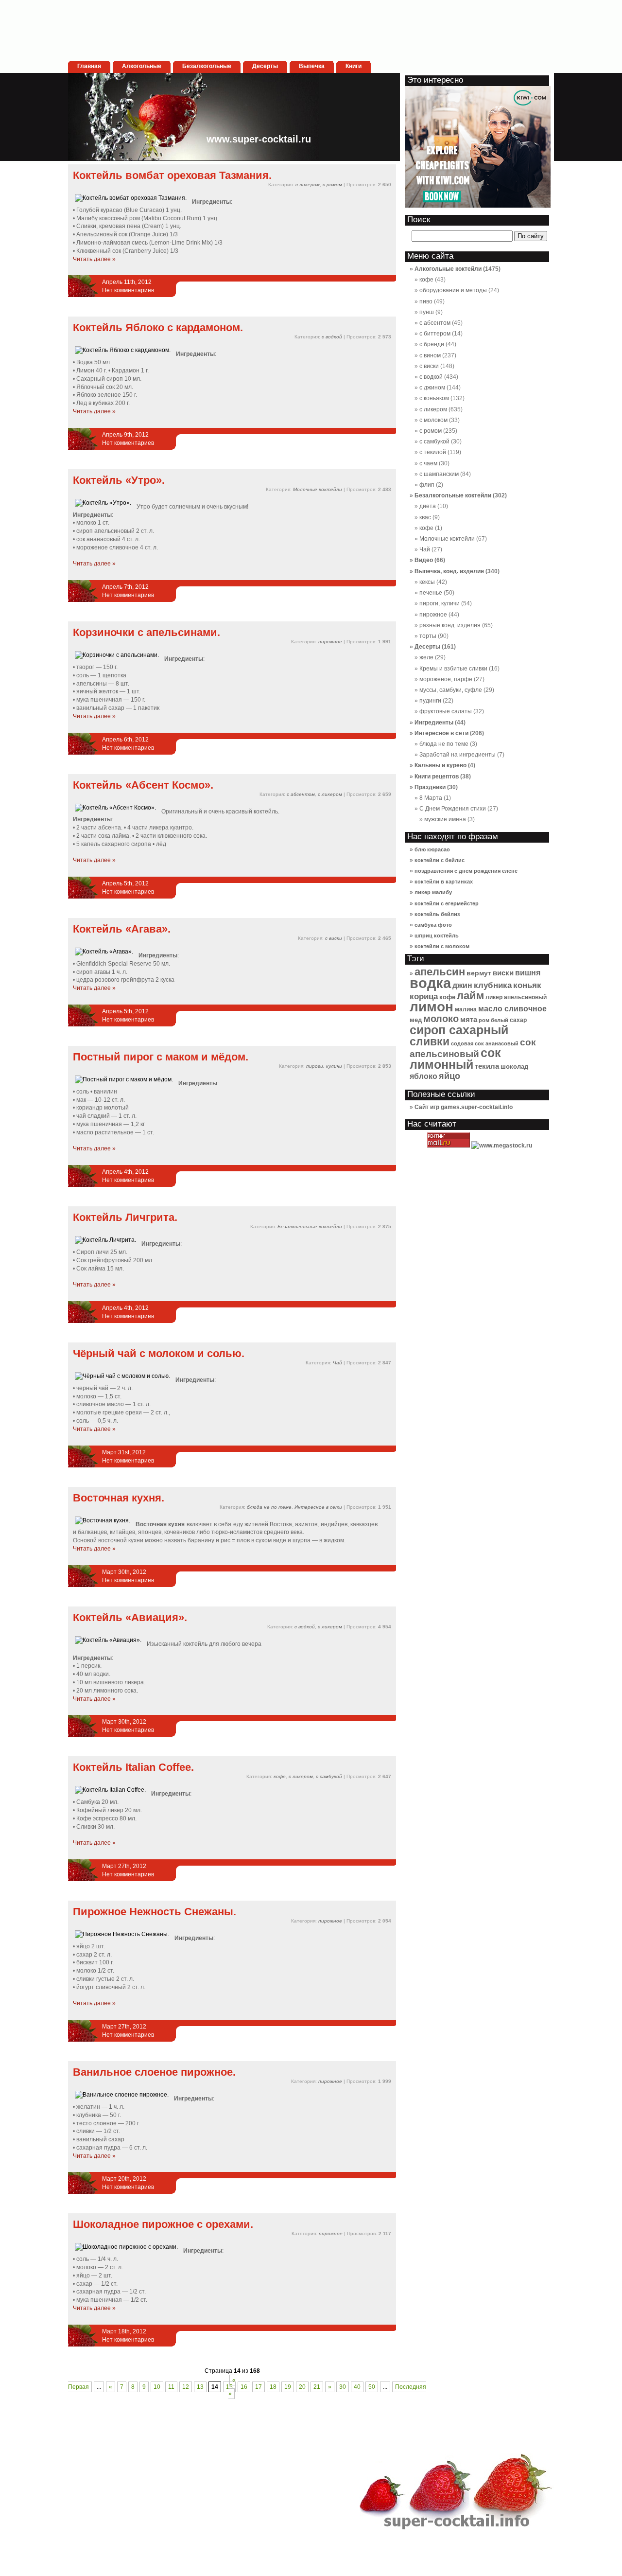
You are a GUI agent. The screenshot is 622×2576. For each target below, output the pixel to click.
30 (343, 2387)
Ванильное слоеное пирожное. (154, 2072)
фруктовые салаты (446, 711)
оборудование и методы (453, 290)
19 (288, 2387)
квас (425, 517)
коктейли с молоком (442, 946)
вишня (528, 973)
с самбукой (329, 1776)
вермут (479, 973)
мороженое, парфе (446, 679)
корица (424, 997)
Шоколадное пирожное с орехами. (163, 2224)
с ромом (332, 185)
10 (157, 2387)
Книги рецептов (437, 776)
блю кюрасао (432, 849)
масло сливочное (512, 1009)
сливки (430, 1041)
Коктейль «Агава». (122, 929)
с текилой (433, 452)
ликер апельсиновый (516, 997)
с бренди (432, 344)
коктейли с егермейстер (447, 903)
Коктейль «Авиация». (130, 1617)
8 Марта (431, 798)
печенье (431, 593)
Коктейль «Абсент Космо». (143, 785)
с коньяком (434, 398)
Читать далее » (94, 259)
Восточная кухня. (119, 1498)
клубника (493, 985)
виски (503, 973)
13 (200, 2387)
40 (357, 2387)
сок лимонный (455, 1059)
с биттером (435, 334)
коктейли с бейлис (440, 860)
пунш (427, 312)
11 (171, 2387)
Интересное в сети (318, 1507)
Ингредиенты (434, 723)
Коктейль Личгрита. (125, 1217)
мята (469, 1019)
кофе (280, 1776)
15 (229, 2387)
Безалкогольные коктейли (310, 1226)
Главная (89, 66)
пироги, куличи (324, 1066)
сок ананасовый (497, 1043)
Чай (337, 1363)
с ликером (308, 185)
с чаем (428, 463)
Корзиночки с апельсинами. (147, 632)
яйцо (449, 1076)
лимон (432, 1006)
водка (430, 983)
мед (416, 1020)
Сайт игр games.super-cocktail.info (464, 1107)
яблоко (423, 1076)
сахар (518, 1020)
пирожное (330, 642)
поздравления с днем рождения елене (466, 871)
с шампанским (439, 474)
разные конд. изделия (450, 625)
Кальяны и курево (441, 765)
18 (273, 2387)
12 (186, 2387)
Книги (354, 66)
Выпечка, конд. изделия (449, 571)
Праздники (430, 787)
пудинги (430, 701)
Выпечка (312, 66)
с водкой (332, 337)
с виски (334, 938)
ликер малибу (433, 892)
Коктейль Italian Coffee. (133, 1767)
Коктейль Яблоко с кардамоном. (158, 327)
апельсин (440, 972)
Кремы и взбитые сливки (453, 669)
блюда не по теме (269, 1507)
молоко (441, 1019)
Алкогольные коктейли (448, 269)
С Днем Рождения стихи (453, 809)
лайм (470, 996)
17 (259, 2387)
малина (466, 1009)
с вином (430, 355)
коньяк (527, 985)
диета (428, 506)
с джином (432, 388)
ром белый (493, 1020)
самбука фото (433, 925)
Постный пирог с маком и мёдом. (161, 1057)
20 (302, 2387)
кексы (427, 582)
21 (317, 2387)
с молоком (433, 420)
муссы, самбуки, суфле (451, 690)
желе (426, 657)
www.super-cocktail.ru (259, 139)
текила (487, 1066)
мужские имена (445, 819)
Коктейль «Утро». (119, 480)
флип (427, 485)
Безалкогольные (207, 66)
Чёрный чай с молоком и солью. (159, 1353)
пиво (426, 301)
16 (244, 2387)
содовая (462, 1043)
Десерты (265, 66)
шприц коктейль (437, 935)
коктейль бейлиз (437, 914)
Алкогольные (142, 66)
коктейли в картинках (444, 882)
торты (428, 636)
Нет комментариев (128, 290)
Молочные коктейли (318, 489)
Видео (424, 560)
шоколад (514, 1067)
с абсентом (301, 794)
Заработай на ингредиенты (458, 755)
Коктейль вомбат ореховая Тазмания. (172, 175)
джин (462, 985)
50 (372, 2387)
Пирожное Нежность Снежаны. (155, 1912)
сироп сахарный (459, 1030)
